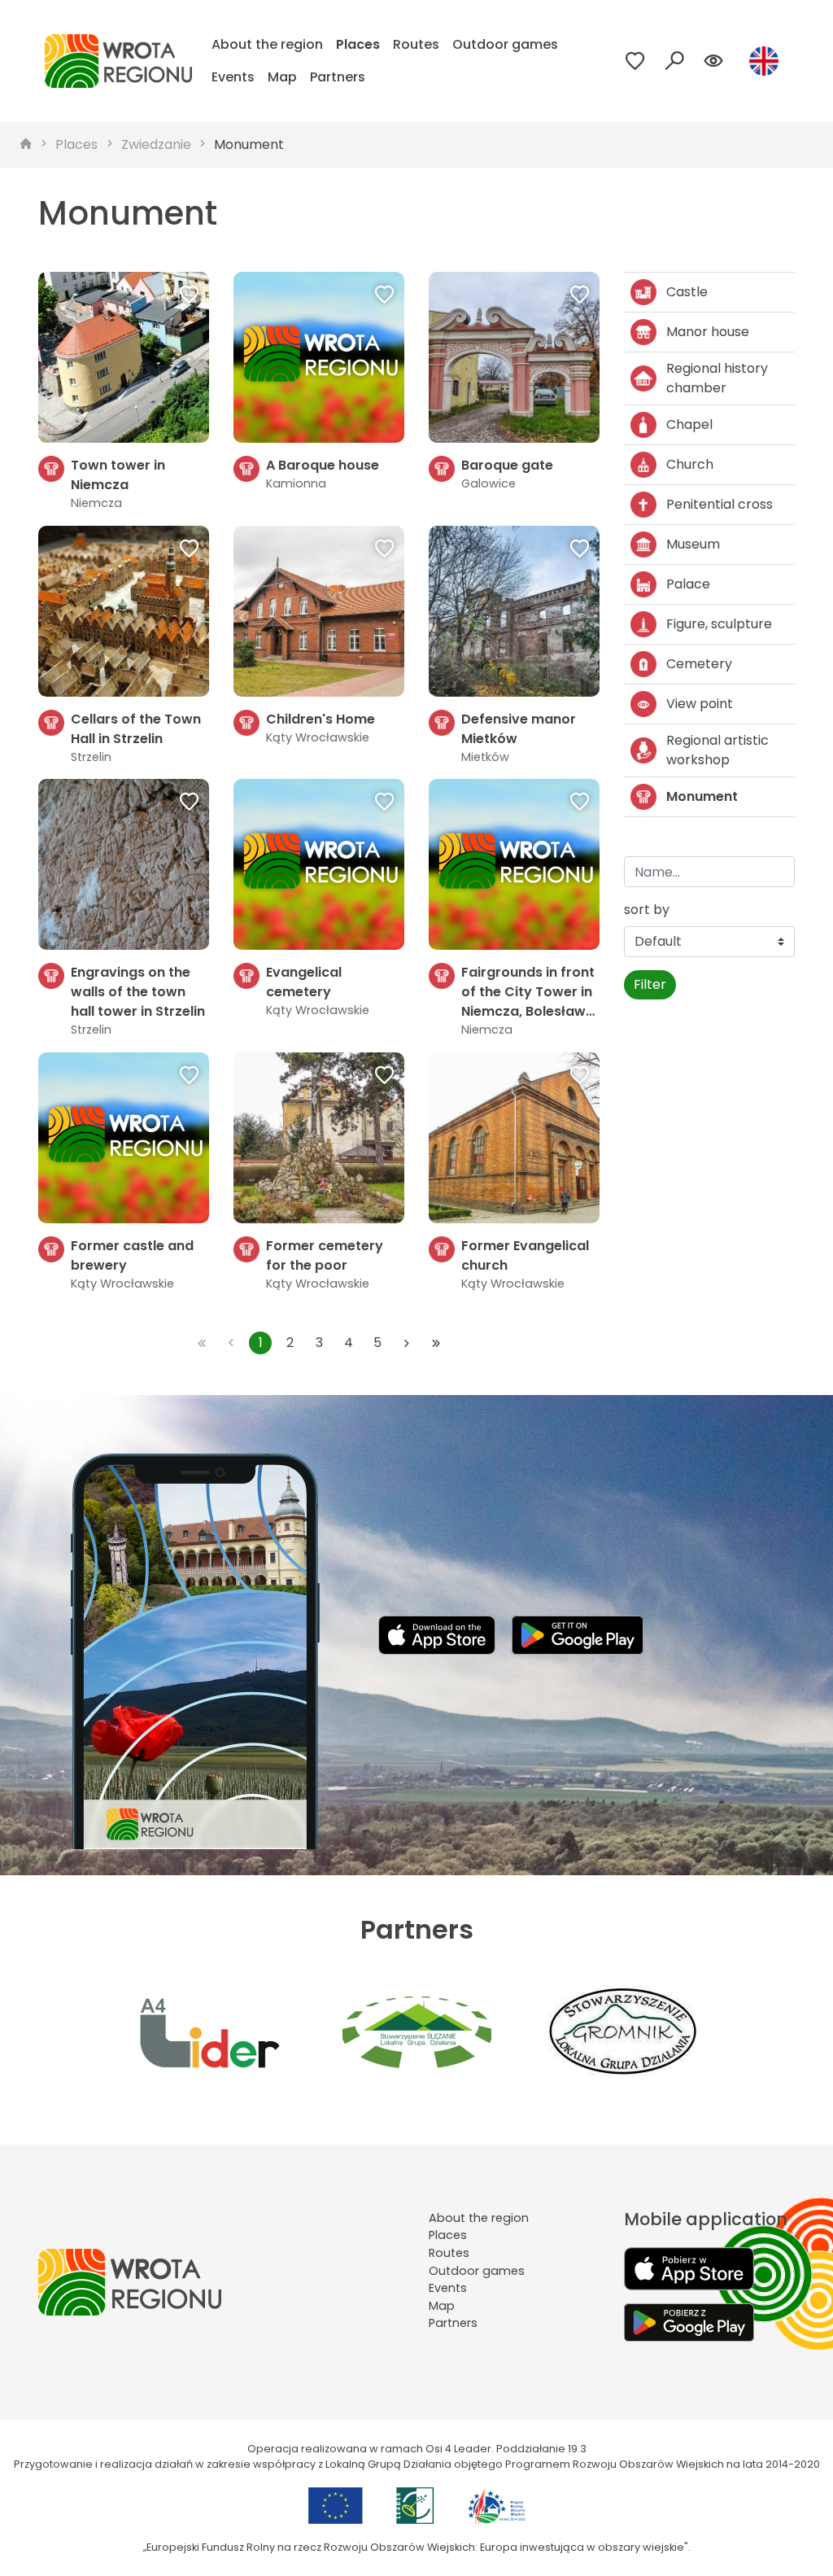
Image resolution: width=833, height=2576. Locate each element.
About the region (267, 44)
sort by (647, 910)
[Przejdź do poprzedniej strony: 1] (231, 1343)
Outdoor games (505, 44)
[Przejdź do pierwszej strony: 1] (202, 1343)
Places (358, 44)
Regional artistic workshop (717, 750)
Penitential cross (720, 504)
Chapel (689, 424)
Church (690, 464)
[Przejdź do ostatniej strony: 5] (436, 1343)
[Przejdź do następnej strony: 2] (407, 1343)
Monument (249, 144)
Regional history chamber (717, 378)
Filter (650, 984)
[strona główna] (26, 145)
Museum (693, 544)
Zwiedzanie (156, 144)
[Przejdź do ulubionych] (635, 61)
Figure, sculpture (719, 624)
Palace (688, 584)
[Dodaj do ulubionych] (190, 296)
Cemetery (699, 664)
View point (700, 704)
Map (282, 77)
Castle (687, 292)
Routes (416, 44)
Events (233, 77)
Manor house (708, 332)
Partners (338, 77)
